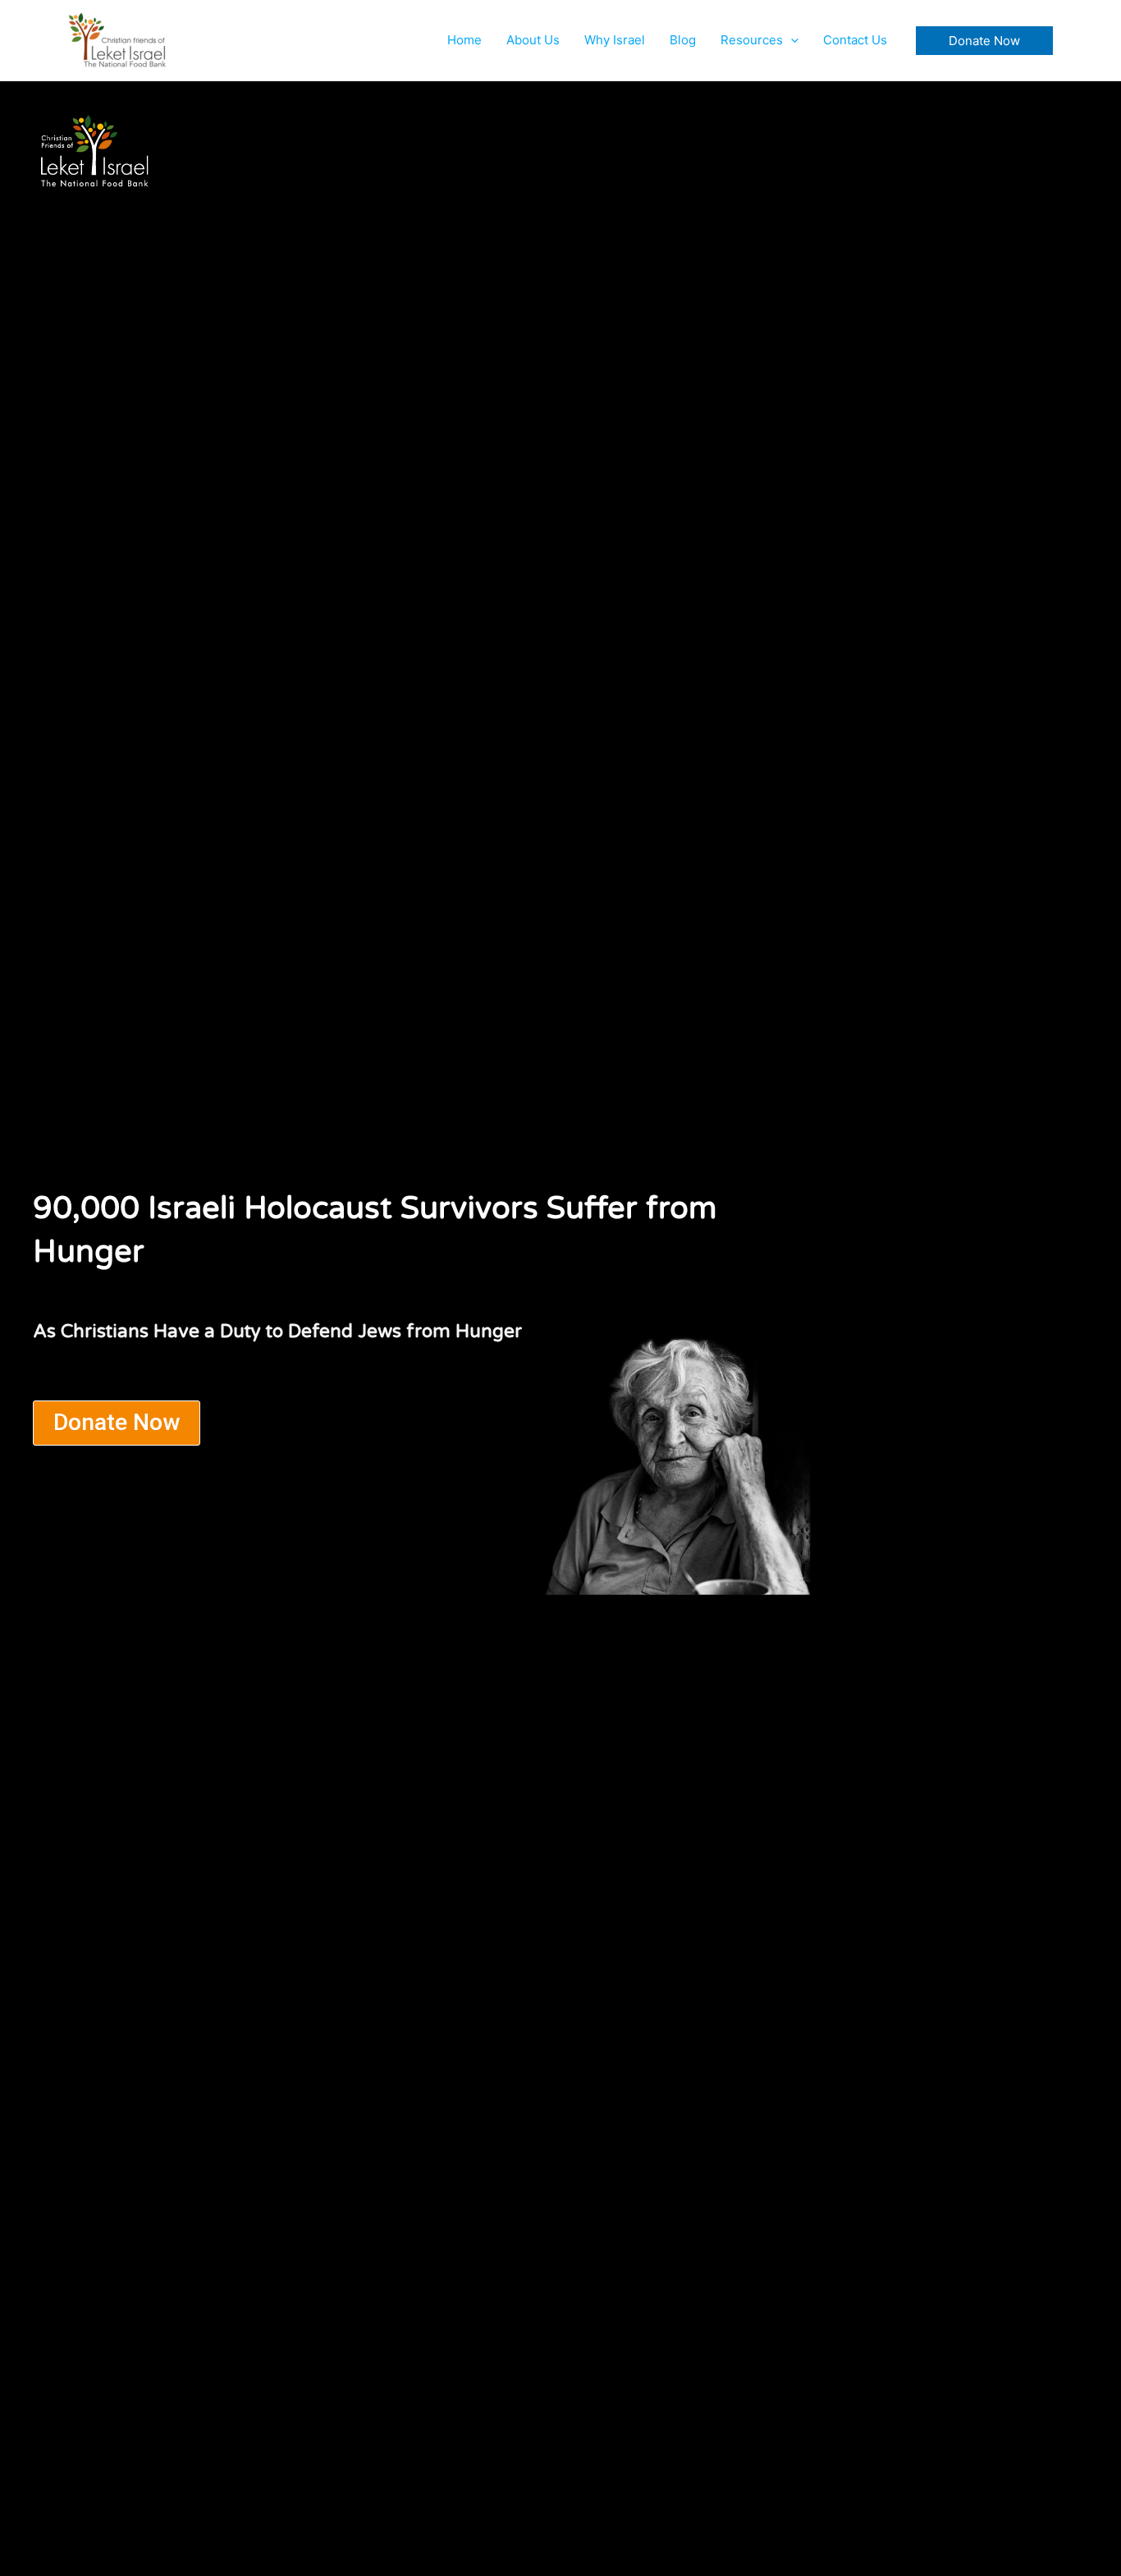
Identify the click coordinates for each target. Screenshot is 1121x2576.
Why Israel (615, 40)
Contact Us (855, 40)
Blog (683, 40)
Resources (752, 40)
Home (464, 40)
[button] (791, 40)
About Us (533, 40)
